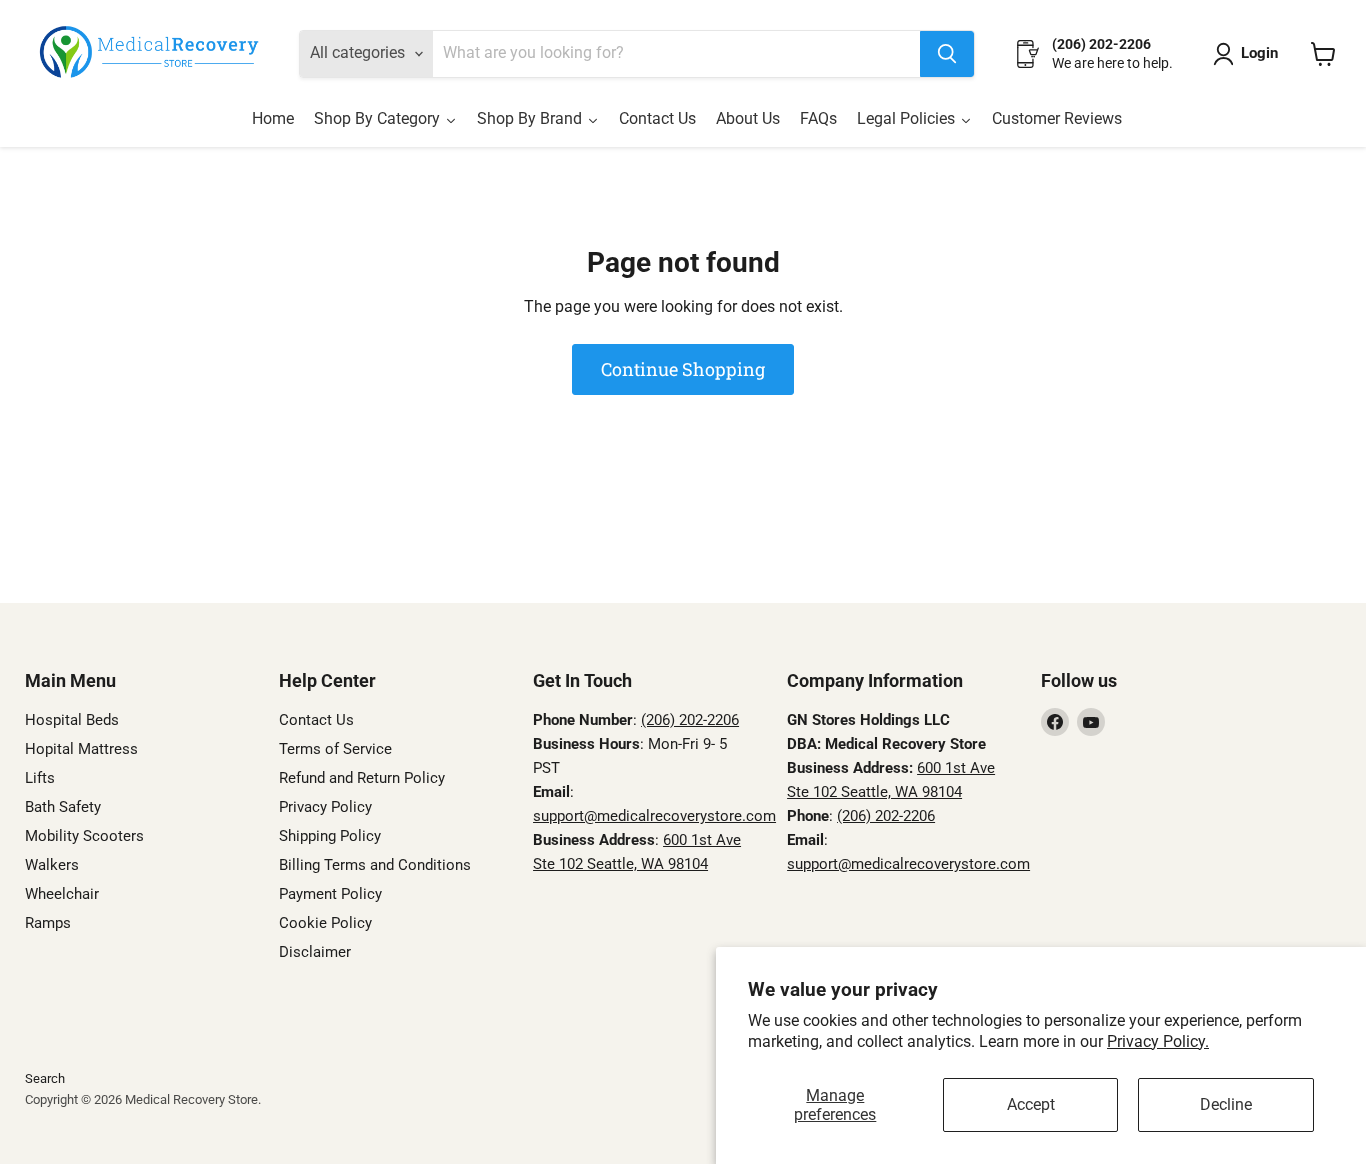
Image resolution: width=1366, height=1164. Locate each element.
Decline (1226, 1104)
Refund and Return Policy (362, 778)
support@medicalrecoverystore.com (654, 816)
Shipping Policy (330, 836)
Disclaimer (315, 952)
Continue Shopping (683, 369)
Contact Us (316, 720)
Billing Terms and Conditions (375, 865)
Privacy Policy (325, 807)
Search (45, 1078)
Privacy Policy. (1158, 1041)
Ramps (48, 923)
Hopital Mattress (81, 749)
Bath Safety (63, 807)
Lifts (40, 778)
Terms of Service (335, 749)
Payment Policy (330, 894)
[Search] (947, 54)
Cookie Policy (325, 923)
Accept (1031, 1104)
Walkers (52, 865)
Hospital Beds (72, 720)
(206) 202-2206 (690, 720)
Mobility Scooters (84, 836)
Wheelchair (62, 894)
